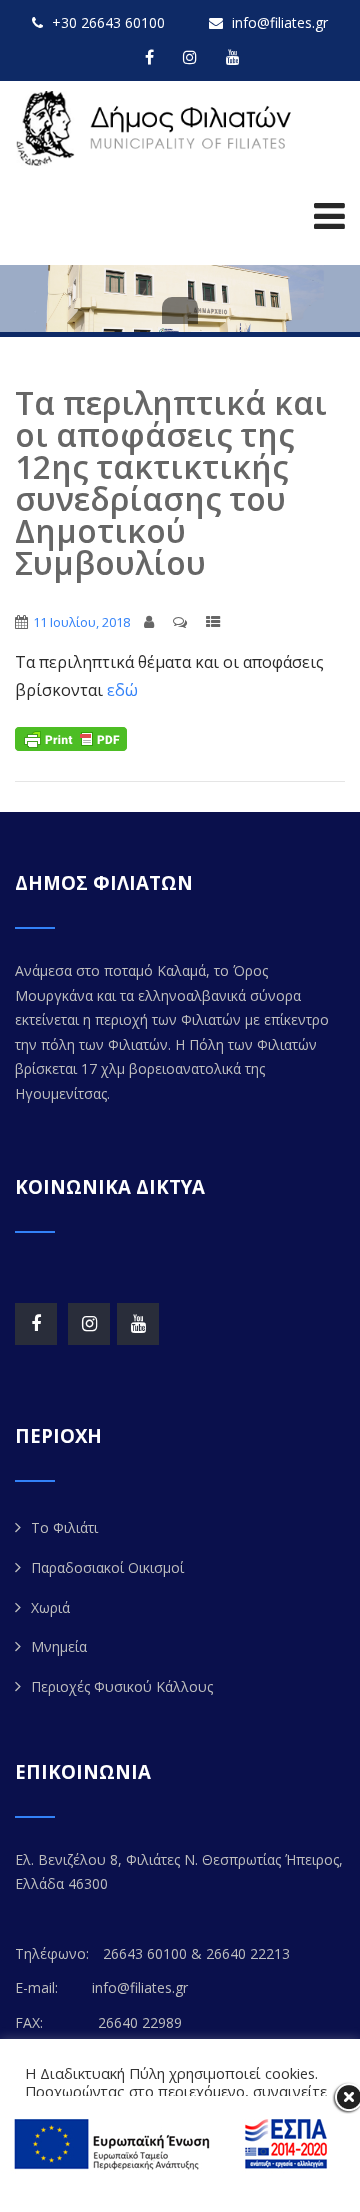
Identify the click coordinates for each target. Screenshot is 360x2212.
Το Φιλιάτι (64, 1527)
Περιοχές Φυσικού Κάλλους (122, 1686)
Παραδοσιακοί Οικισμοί (107, 1567)
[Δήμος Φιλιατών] (157, 128)
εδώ (120, 690)
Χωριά (50, 1607)
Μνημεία (59, 1646)
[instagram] (190, 57)
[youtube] (233, 57)
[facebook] (149, 57)
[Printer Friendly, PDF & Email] (71, 737)
